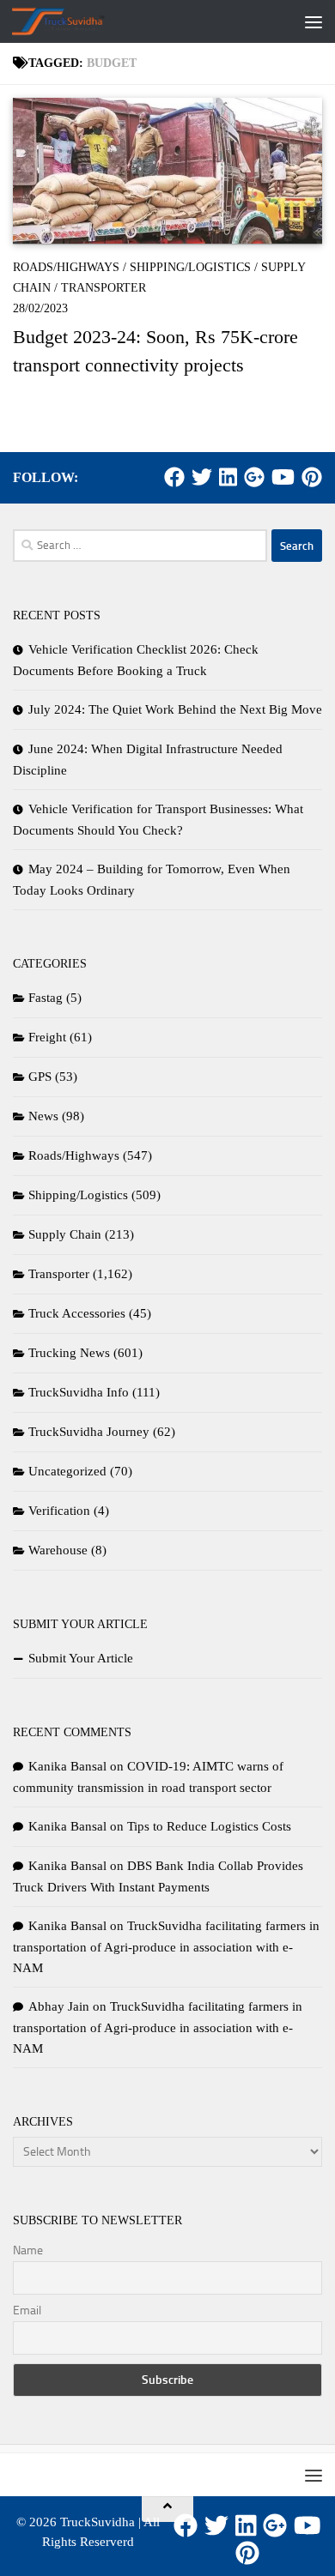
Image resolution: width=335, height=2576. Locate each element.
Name (28, 2250)
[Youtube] (283, 477)
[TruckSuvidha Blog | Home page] (74, 21)
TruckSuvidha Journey (89, 1432)
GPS (40, 1077)
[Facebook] (174, 477)
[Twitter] (202, 477)
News (43, 1116)
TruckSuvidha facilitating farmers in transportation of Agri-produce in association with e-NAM (166, 1947)
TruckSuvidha (97, 2522)
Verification (59, 1511)
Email (27, 2311)
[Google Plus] (254, 477)
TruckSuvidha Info (79, 1392)
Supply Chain (65, 1234)
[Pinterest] (312, 477)
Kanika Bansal (67, 1766)
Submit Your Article (81, 1658)
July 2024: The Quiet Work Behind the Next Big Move (175, 709)
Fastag (46, 998)
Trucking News (69, 1353)
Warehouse (58, 1550)
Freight (47, 1037)
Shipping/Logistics (190, 267)
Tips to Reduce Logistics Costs (209, 1826)
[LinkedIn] (228, 477)
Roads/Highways (66, 267)
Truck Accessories (77, 1313)
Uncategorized (67, 1471)
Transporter (104, 288)
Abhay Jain (59, 2006)
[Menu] (314, 21)
